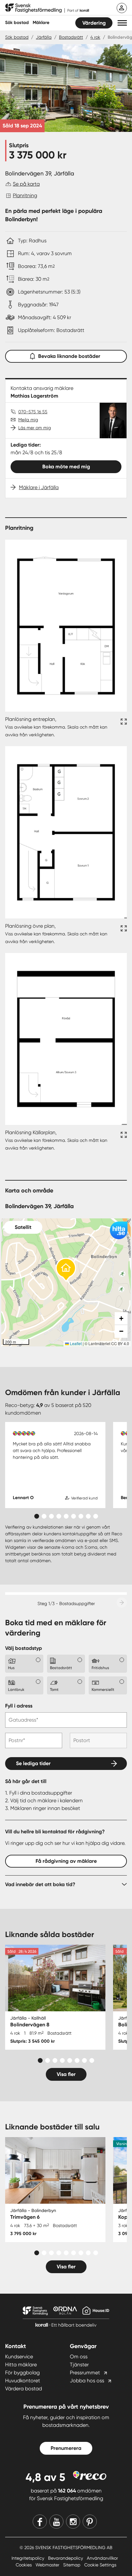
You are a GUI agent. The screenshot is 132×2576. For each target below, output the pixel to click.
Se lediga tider (33, 1763)
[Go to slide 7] (81, 1516)
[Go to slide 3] (51, 1516)
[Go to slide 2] (44, 1516)
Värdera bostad (24, 2389)
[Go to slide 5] (66, 1516)
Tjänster (79, 2365)
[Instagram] (73, 2522)
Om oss (79, 2357)
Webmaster (48, 2565)
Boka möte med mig (66, 467)
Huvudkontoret (23, 2381)
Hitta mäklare (21, 2365)
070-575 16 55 (33, 412)
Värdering (94, 23)
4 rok (95, 37)
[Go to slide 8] (88, 1516)
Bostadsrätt (71, 37)
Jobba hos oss (87, 2381)
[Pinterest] (90, 2522)
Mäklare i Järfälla (39, 487)
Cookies (24, 2565)
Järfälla (44, 37)
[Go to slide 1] (37, 1516)
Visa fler (66, 2074)
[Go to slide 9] (96, 1516)
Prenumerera (66, 2448)
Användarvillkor (102, 2558)
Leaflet (75, 1343)
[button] (122, 23)
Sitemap (72, 2565)
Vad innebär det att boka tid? (40, 1884)
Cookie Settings (100, 2565)
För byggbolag (22, 2373)
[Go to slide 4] (59, 1516)
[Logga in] (122, 8)
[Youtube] (56, 2522)
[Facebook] (40, 2522)
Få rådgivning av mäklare (66, 1861)
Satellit (23, 1227)
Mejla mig (28, 420)
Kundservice (19, 2357)
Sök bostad (17, 23)
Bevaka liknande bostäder (69, 356)
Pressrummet (85, 2373)
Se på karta (26, 184)
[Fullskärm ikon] (123, 727)
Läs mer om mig (35, 428)
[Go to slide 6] (74, 1516)
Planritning (25, 195)
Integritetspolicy (29, 2558)
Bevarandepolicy (66, 2558)
